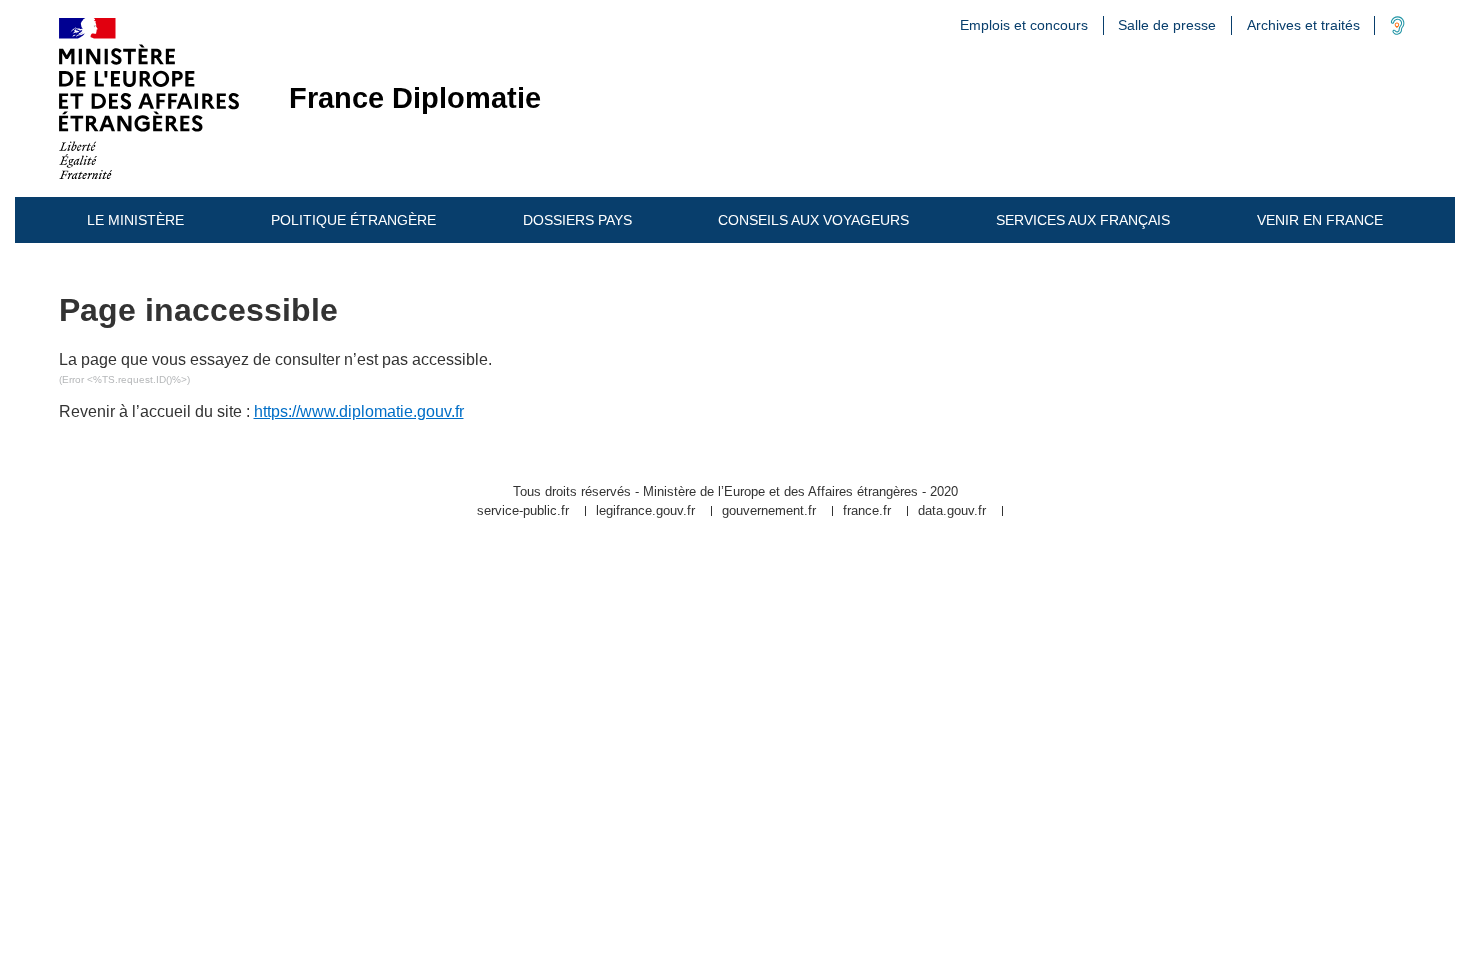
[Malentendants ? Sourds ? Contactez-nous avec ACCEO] (1397, 30)
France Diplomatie (415, 98)
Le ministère (135, 220)
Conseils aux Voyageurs (813, 220)
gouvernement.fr (769, 511)
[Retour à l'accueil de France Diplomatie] (149, 98)
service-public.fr (523, 511)
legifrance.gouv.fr (645, 511)
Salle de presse (1167, 25)
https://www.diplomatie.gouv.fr (359, 411)
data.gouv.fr (952, 511)
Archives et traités (1303, 25)
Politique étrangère (353, 220)
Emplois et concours (1024, 25)
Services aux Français (1083, 220)
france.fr (867, 511)
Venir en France (1320, 220)
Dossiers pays (577, 220)
